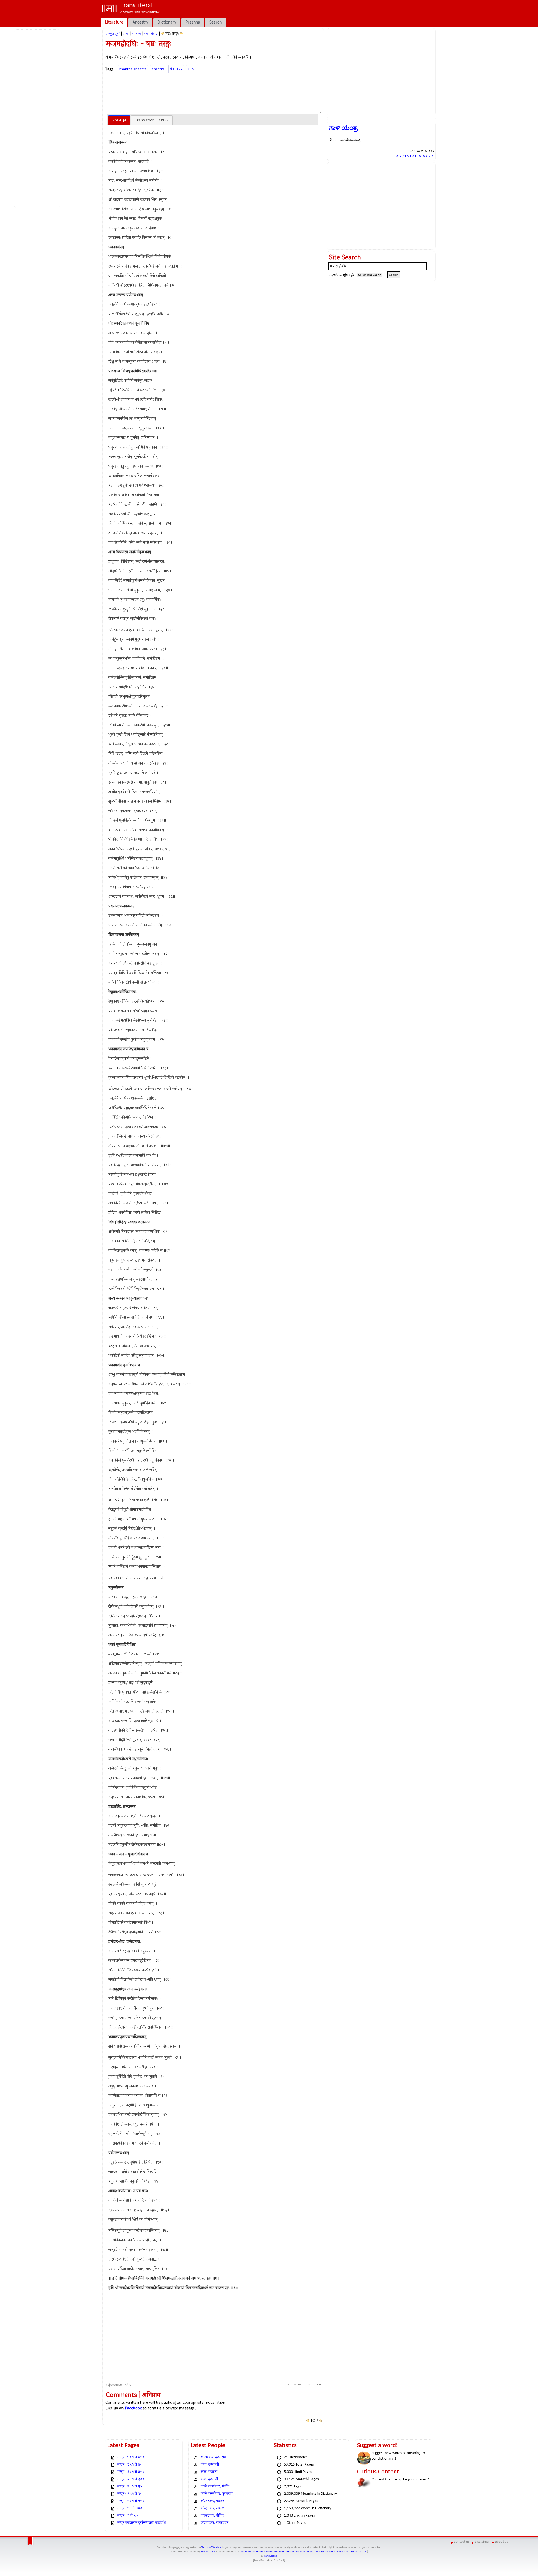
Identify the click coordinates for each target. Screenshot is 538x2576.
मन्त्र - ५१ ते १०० (130, 2508)
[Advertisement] (38, 118)
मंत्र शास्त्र (176, 69)
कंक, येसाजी (209, 2472)
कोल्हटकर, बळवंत (213, 2501)
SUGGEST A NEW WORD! (415, 156)
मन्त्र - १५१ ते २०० (131, 2494)
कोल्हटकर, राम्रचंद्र (214, 2523)
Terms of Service (211, 2548)
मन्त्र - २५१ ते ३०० (131, 2479)
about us (502, 2542)
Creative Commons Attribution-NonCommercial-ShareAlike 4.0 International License (292, 2552)
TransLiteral (208, 2552)
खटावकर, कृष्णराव (213, 2457)
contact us (462, 2542)
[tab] (119, 120)
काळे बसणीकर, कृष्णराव (217, 2494)
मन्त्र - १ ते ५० (128, 2516)
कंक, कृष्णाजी (210, 2465)
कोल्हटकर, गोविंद (212, 2516)
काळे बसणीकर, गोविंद (215, 2486)
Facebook (133, 2408)
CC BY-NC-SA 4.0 (357, 2552)
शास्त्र (191, 69)
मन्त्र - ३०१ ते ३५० (131, 2472)
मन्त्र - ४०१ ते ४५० (131, 2457)
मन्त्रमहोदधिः (151, 34)
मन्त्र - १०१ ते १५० (131, 2501)
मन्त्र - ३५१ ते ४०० (131, 2465)
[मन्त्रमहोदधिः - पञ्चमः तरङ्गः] (163, 34)
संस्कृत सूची (113, 34)
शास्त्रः (126, 34)
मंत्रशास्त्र (137, 34)
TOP (314, 2421)
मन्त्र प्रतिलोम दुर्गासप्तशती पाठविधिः (142, 2523)
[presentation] (119, 120)
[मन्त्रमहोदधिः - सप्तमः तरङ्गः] (182, 34)
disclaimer (482, 2542)
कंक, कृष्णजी (209, 2479)
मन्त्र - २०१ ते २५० (131, 2486)
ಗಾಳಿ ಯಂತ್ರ (343, 128)
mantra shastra (133, 69)
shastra (158, 69)
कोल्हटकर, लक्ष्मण (213, 2508)
